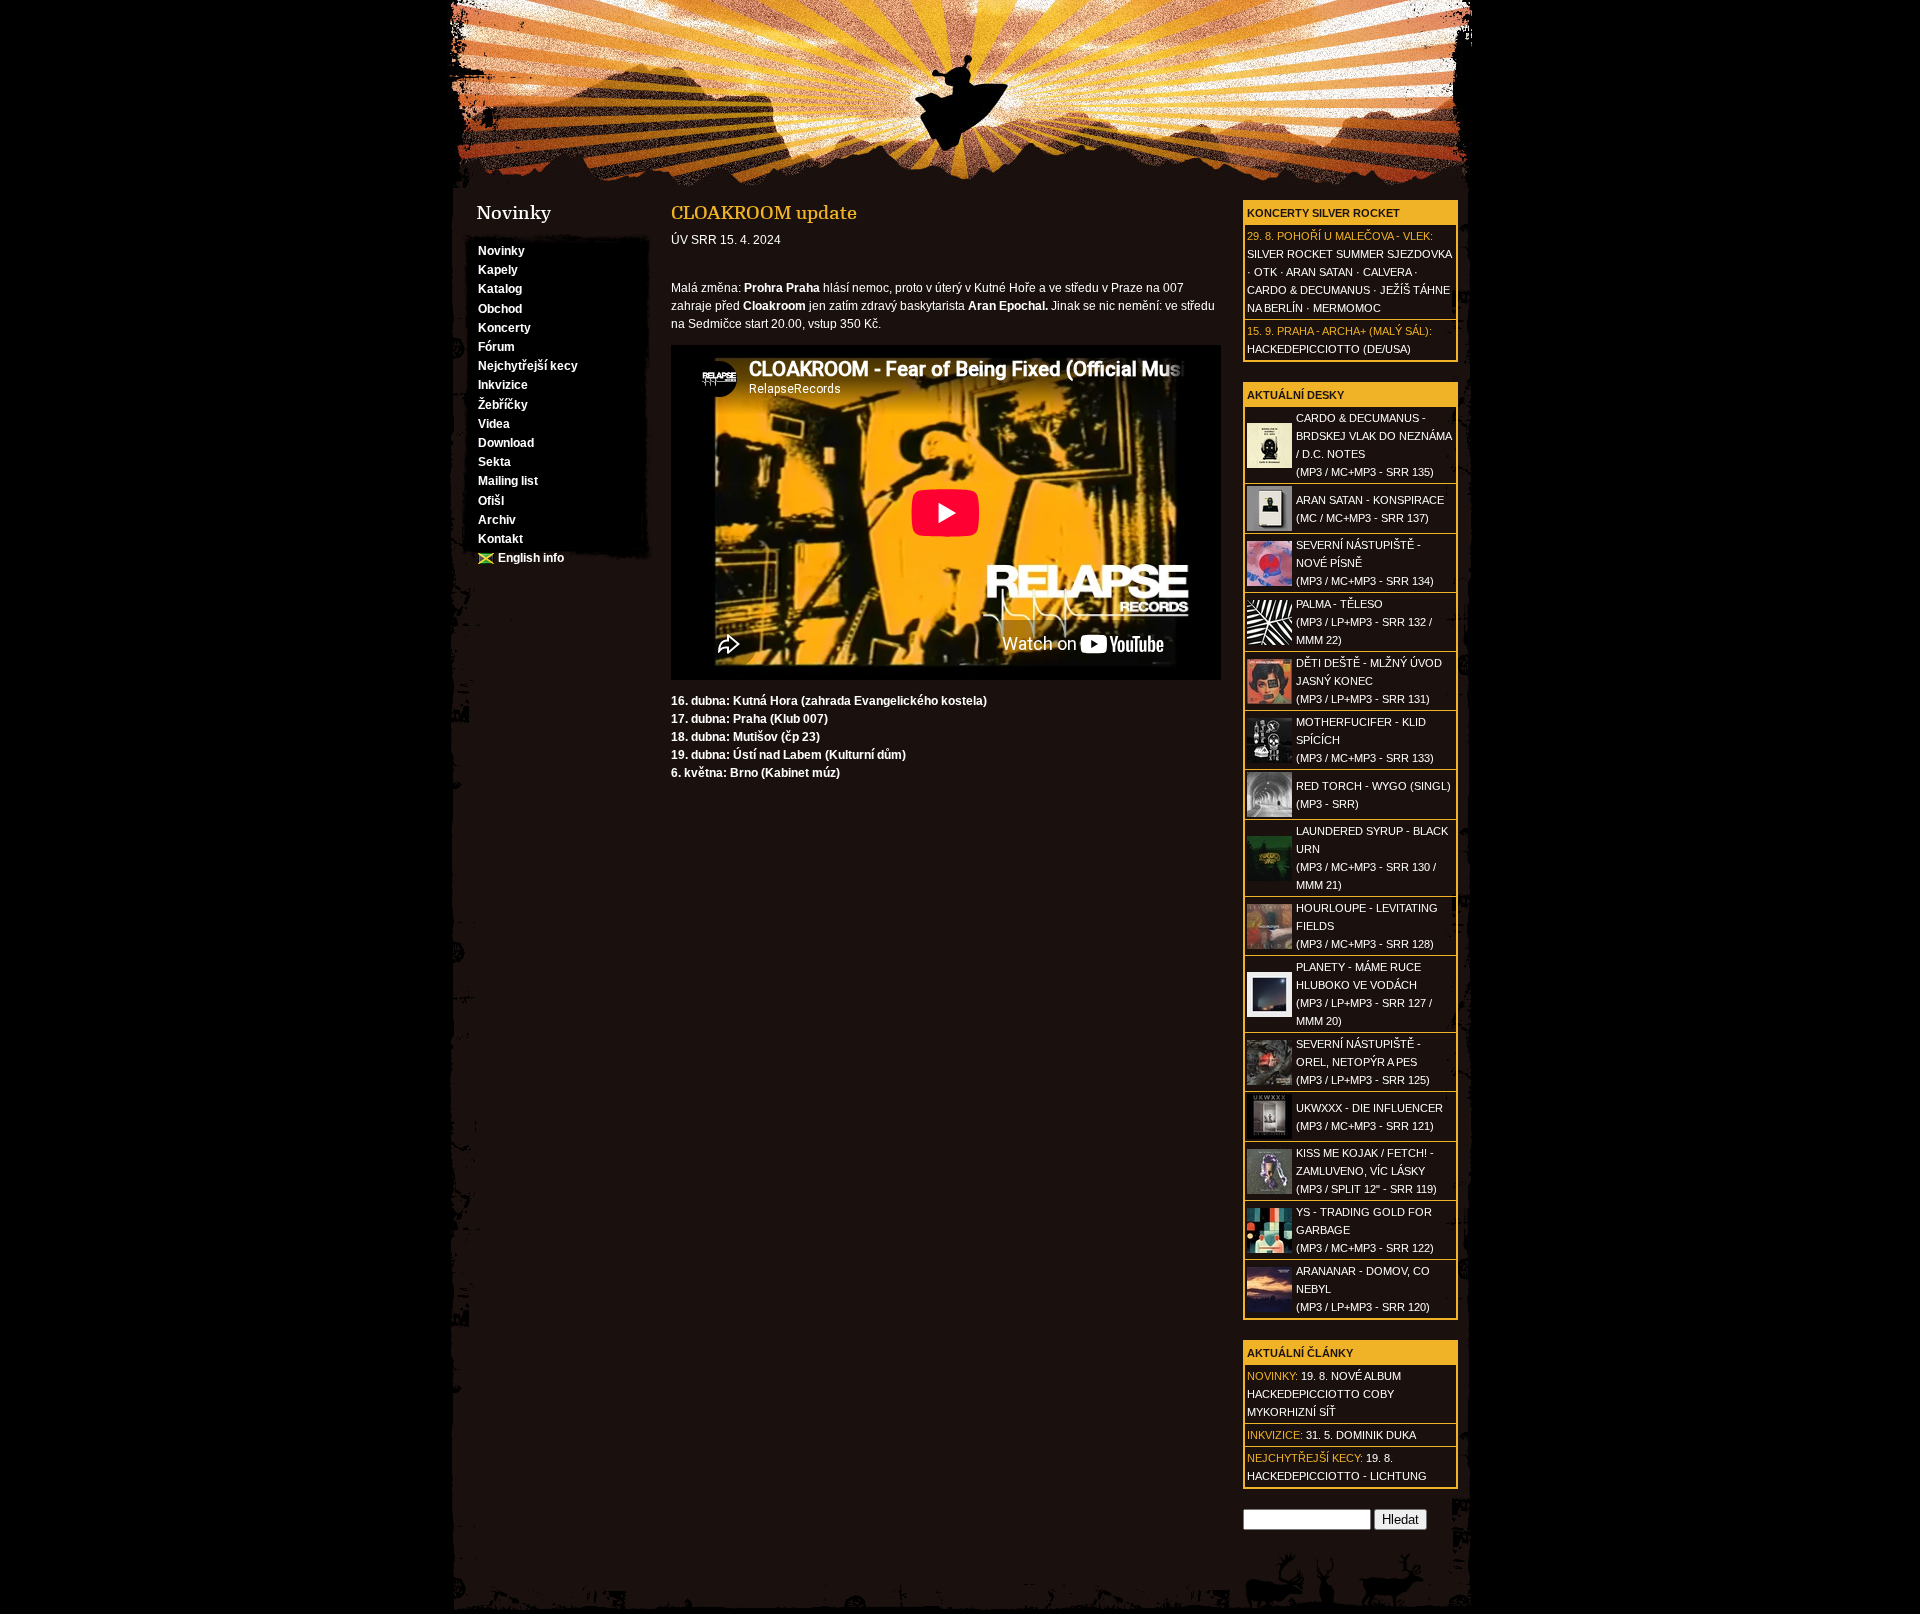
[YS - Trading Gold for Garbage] (1269, 1249)
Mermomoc (1347, 308)
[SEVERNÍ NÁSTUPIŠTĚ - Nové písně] (1269, 582)
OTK (1265, 272)
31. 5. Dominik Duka (1361, 1435)
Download (506, 443)
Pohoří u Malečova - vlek (1353, 236)
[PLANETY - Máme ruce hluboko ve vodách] (1269, 1013)
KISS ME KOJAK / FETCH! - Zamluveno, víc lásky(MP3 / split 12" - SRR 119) (1366, 1171)
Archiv (497, 520)
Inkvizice (503, 385)
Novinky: (1272, 1376)
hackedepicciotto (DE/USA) (1329, 349)
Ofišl (491, 501)
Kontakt (500, 539)
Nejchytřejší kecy (528, 366)
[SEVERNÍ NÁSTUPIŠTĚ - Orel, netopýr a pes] (1269, 1081)
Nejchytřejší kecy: (1305, 1458)
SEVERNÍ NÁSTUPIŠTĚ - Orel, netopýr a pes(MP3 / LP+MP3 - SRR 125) (1363, 1062)
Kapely (498, 270)
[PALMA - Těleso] (1269, 641)
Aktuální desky (1295, 395)
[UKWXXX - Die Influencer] (1269, 1135)
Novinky (501, 251)
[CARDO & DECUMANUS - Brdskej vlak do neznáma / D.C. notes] (1269, 464)
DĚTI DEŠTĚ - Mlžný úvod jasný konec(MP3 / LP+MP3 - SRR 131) (1369, 681)
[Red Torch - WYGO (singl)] (1269, 813)
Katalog (500, 289)
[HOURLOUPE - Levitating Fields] (1269, 945)
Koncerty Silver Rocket (1323, 213)
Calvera (1387, 272)
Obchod (500, 309)
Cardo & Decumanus (1308, 290)
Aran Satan (1319, 272)
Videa (494, 424)
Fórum (496, 347)
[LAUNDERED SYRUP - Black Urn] (1269, 877)
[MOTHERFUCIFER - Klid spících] (1269, 759)
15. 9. (1260, 331)
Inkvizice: (1275, 1435)
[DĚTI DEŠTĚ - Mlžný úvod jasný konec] (1269, 700)
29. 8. (1260, 236)
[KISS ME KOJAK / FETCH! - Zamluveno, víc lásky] (1269, 1190)
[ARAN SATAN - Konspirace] (1269, 527)
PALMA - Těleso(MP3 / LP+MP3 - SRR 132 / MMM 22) (1364, 622)
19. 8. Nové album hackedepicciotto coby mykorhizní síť (1324, 1394)
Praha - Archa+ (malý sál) (1353, 331)
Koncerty (504, 328)
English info (531, 558)
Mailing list (508, 481)
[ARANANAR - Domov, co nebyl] (1269, 1308)
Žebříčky (503, 405)
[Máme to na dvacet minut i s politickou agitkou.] (960, 94)
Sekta (494, 462)
